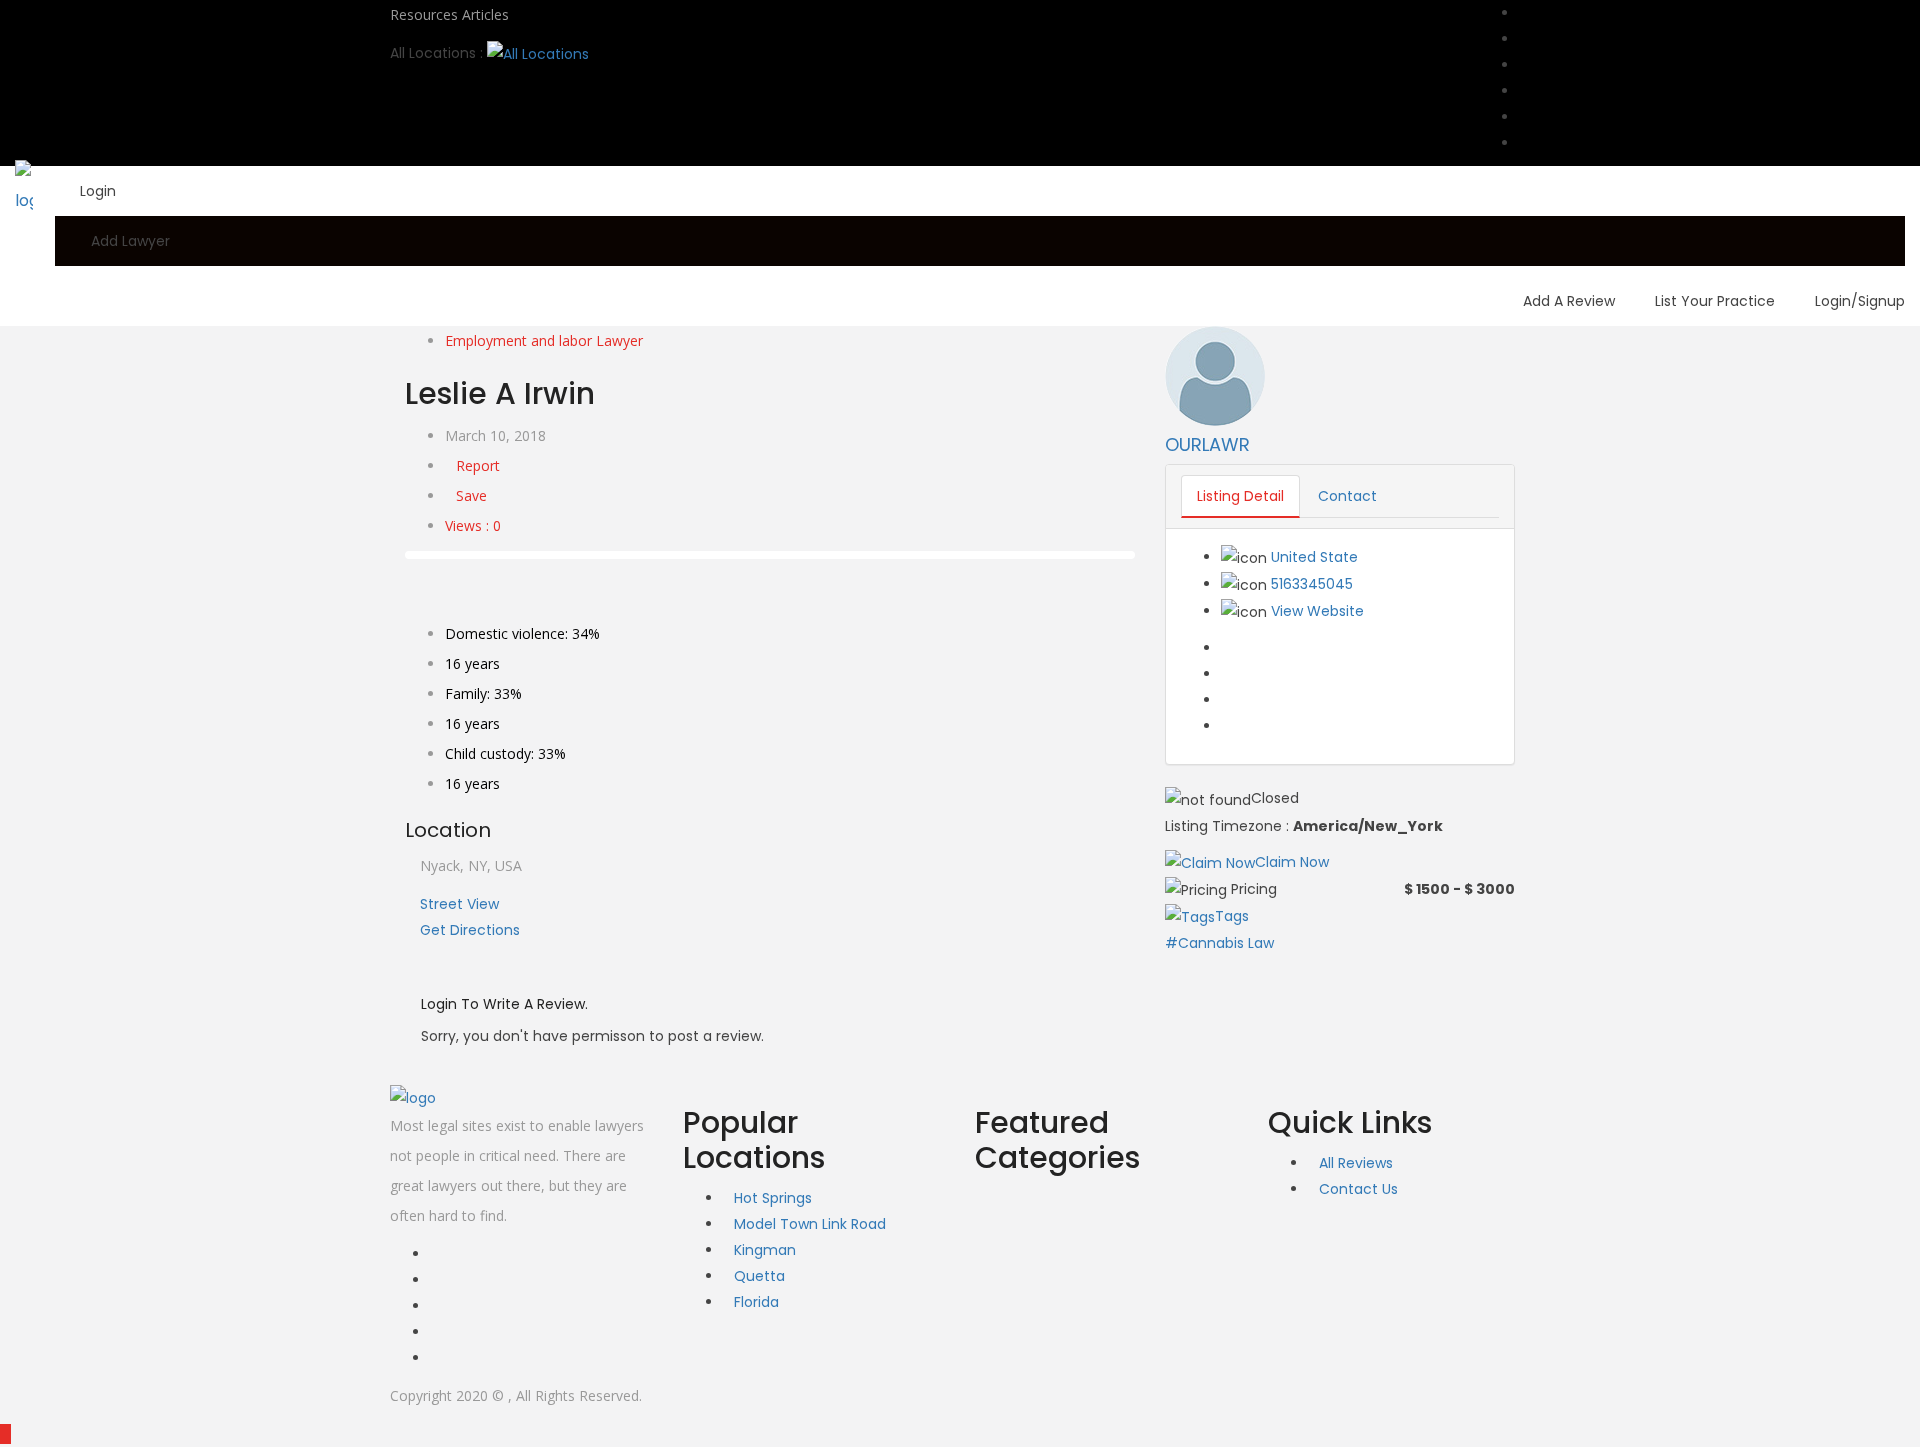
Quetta (759, 1276)
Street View (457, 904)
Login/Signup (1860, 301)
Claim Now (1292, 862)
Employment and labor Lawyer (544, 340)
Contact (1347, 496)
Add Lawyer (130, 241)
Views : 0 (473, 525)
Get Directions (468, 930)
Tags (1232, 916)
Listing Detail (1240, 496)
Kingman (765, 1250)
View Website (1317, 611)
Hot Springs (773, 1198)
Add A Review (1569, 301)
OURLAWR (1207, 444)
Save (471, 495)
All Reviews (1356, 1163)
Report (478, 465)
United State (1314, 557)
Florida (756, 1302)
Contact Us (1358, 1189)
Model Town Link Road (810, 1224)
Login (98, 191)
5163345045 (1312, 584)
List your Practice (1715, 301)
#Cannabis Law (1219, 943)
